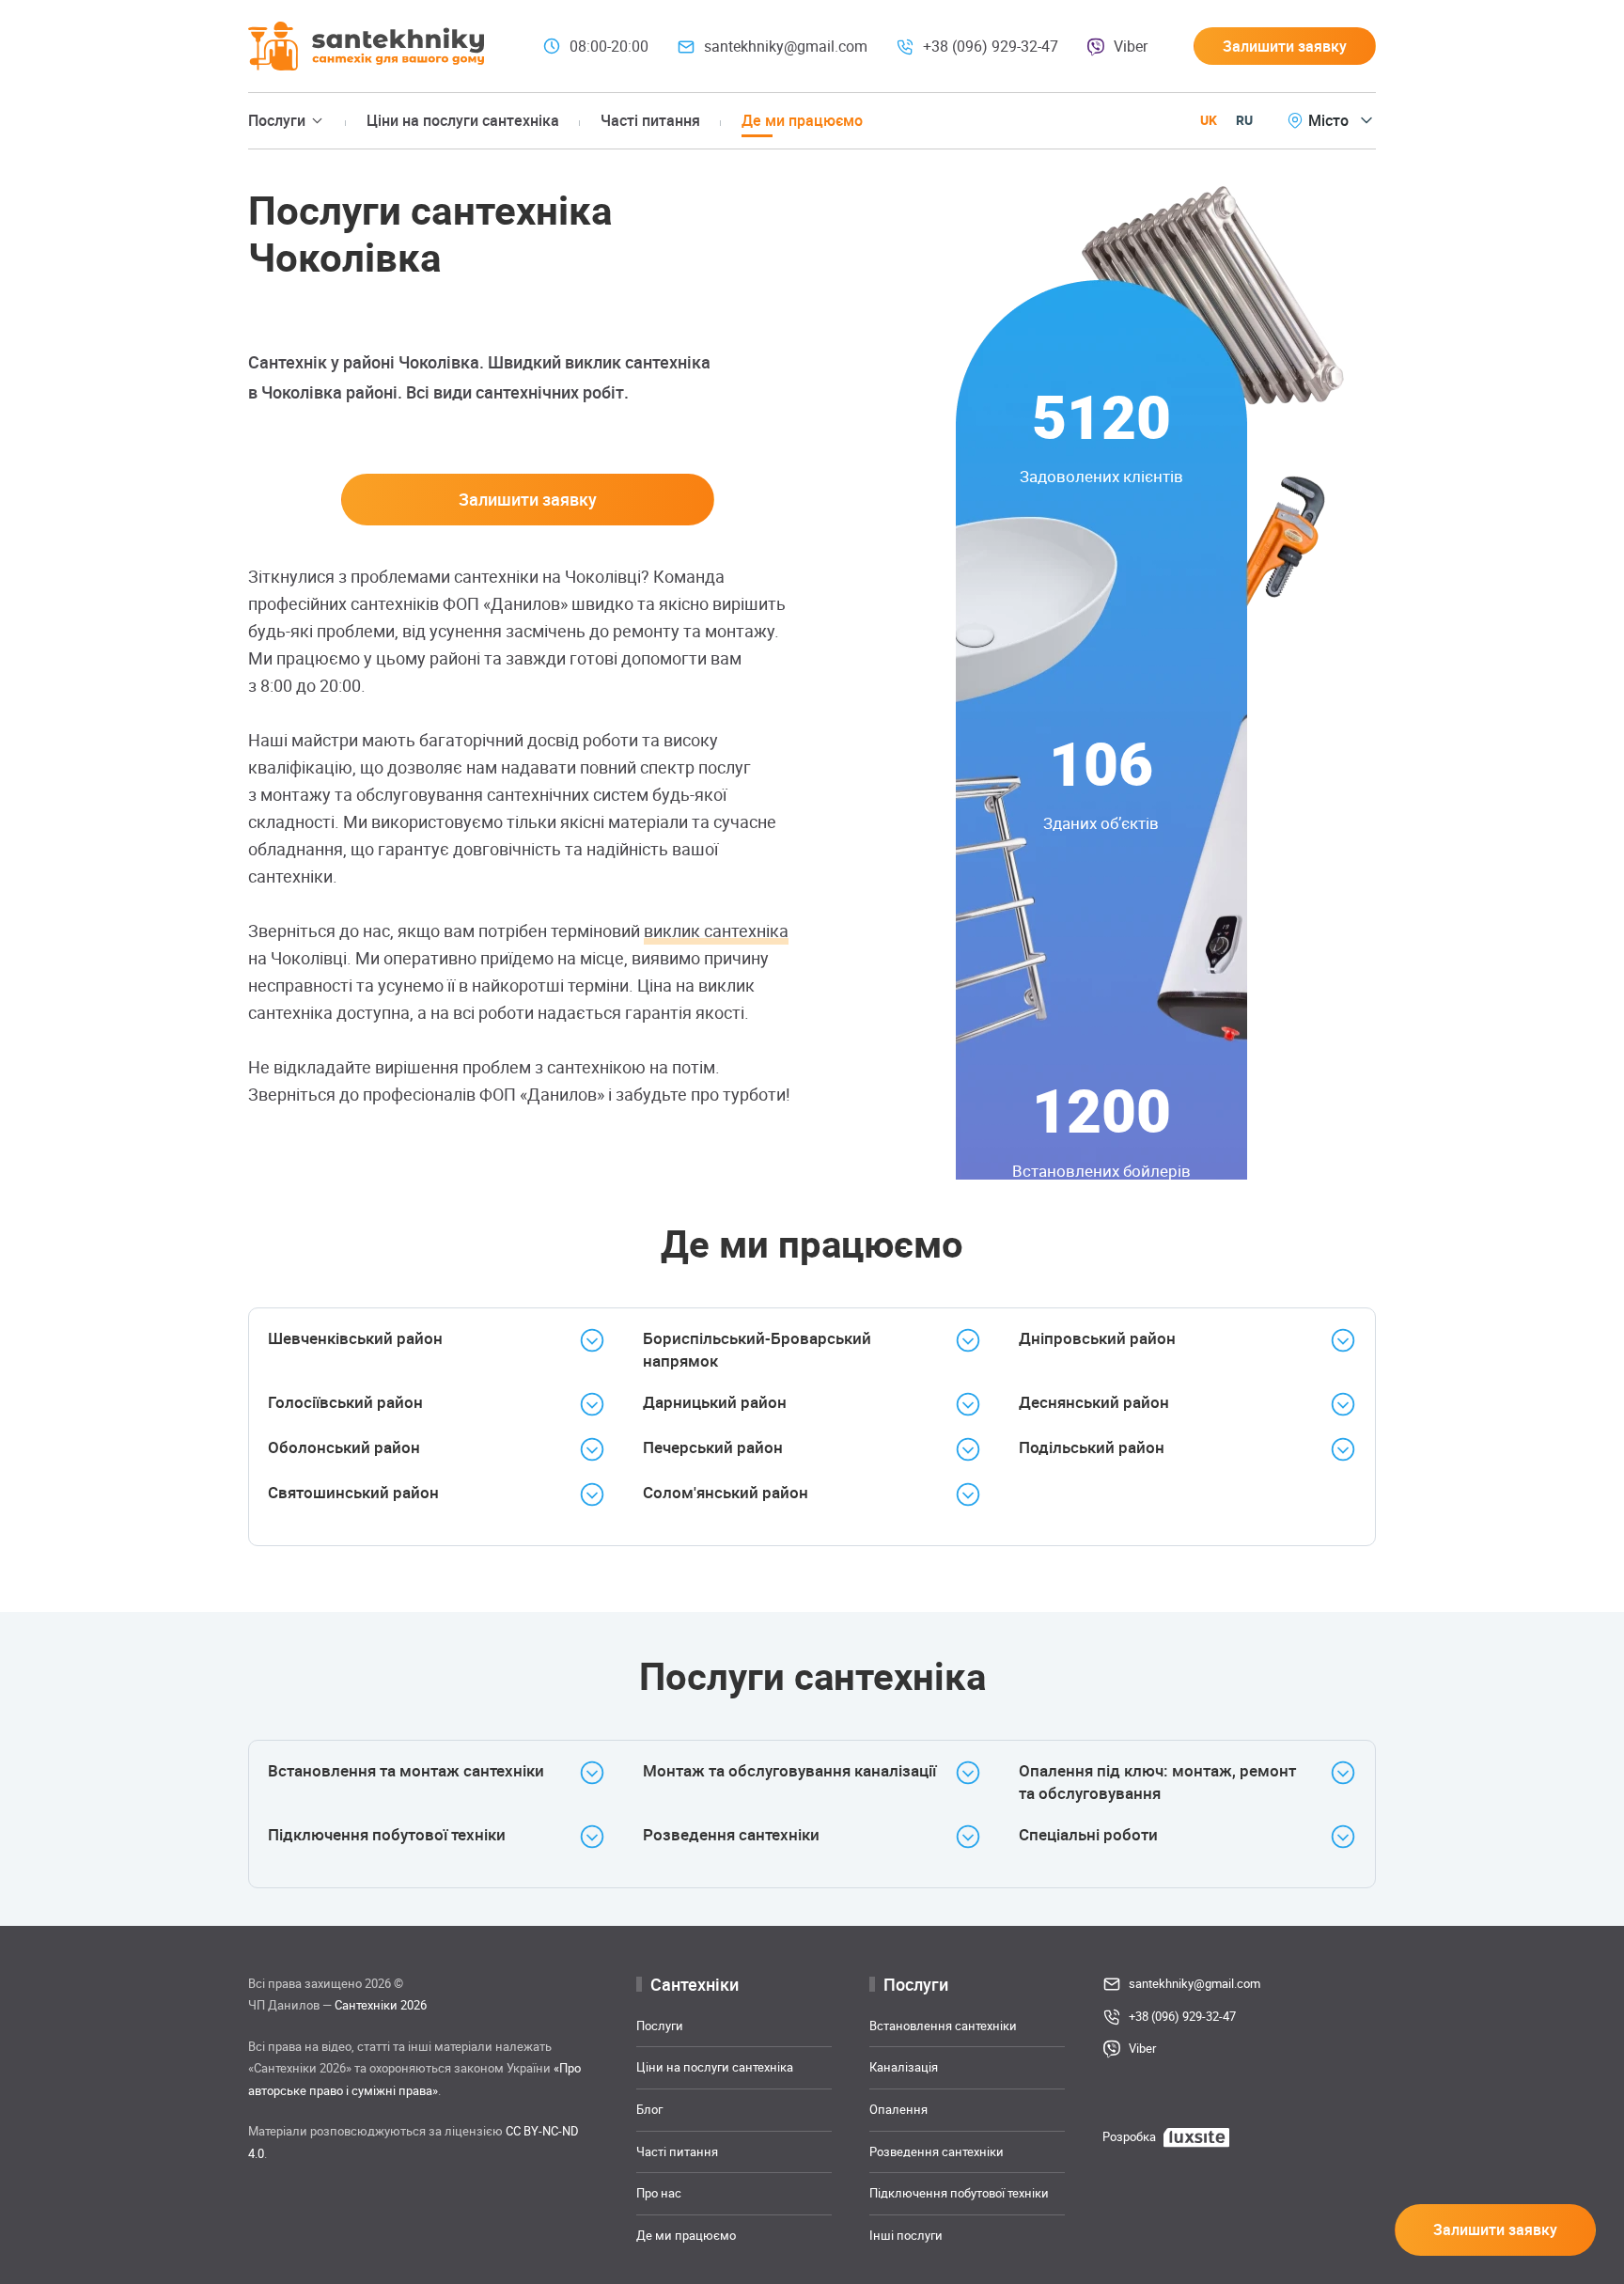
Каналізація (904, 2067)
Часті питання (650, 120)
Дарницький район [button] (715, 1402)
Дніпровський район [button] (1097, 1338)
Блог (649, 2109)
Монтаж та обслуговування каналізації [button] (789, 1770)
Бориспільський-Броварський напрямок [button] (757, 1349)
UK (1209, 120)
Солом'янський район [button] (726, 1492)
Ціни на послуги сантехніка (463, 120)
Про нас (659, 2193)
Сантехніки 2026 (381, 2005)
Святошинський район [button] (353, 1492)
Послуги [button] (277, 120)
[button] (1285, 46)
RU (1244, 120)
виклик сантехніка (716, 931)
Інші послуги (906, 2235)
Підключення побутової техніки (959, 2193)
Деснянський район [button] (1094, 1402)
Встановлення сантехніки (943, 2026)
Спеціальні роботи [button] (1088, 1834)
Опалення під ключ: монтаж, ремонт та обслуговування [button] (1157, 1782)
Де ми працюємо (802, 120)
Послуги (660, 2026)
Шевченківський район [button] (355, 1338)
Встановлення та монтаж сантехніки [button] (406, 1770)
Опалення (898, 2109)
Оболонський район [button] (344, 1447)
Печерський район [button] (713, 1447)
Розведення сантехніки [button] (731, 1834)
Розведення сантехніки (937, 2151)
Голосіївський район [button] (345, 1402)
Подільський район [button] (1092, 1447)
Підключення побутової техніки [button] (387, 1834)
